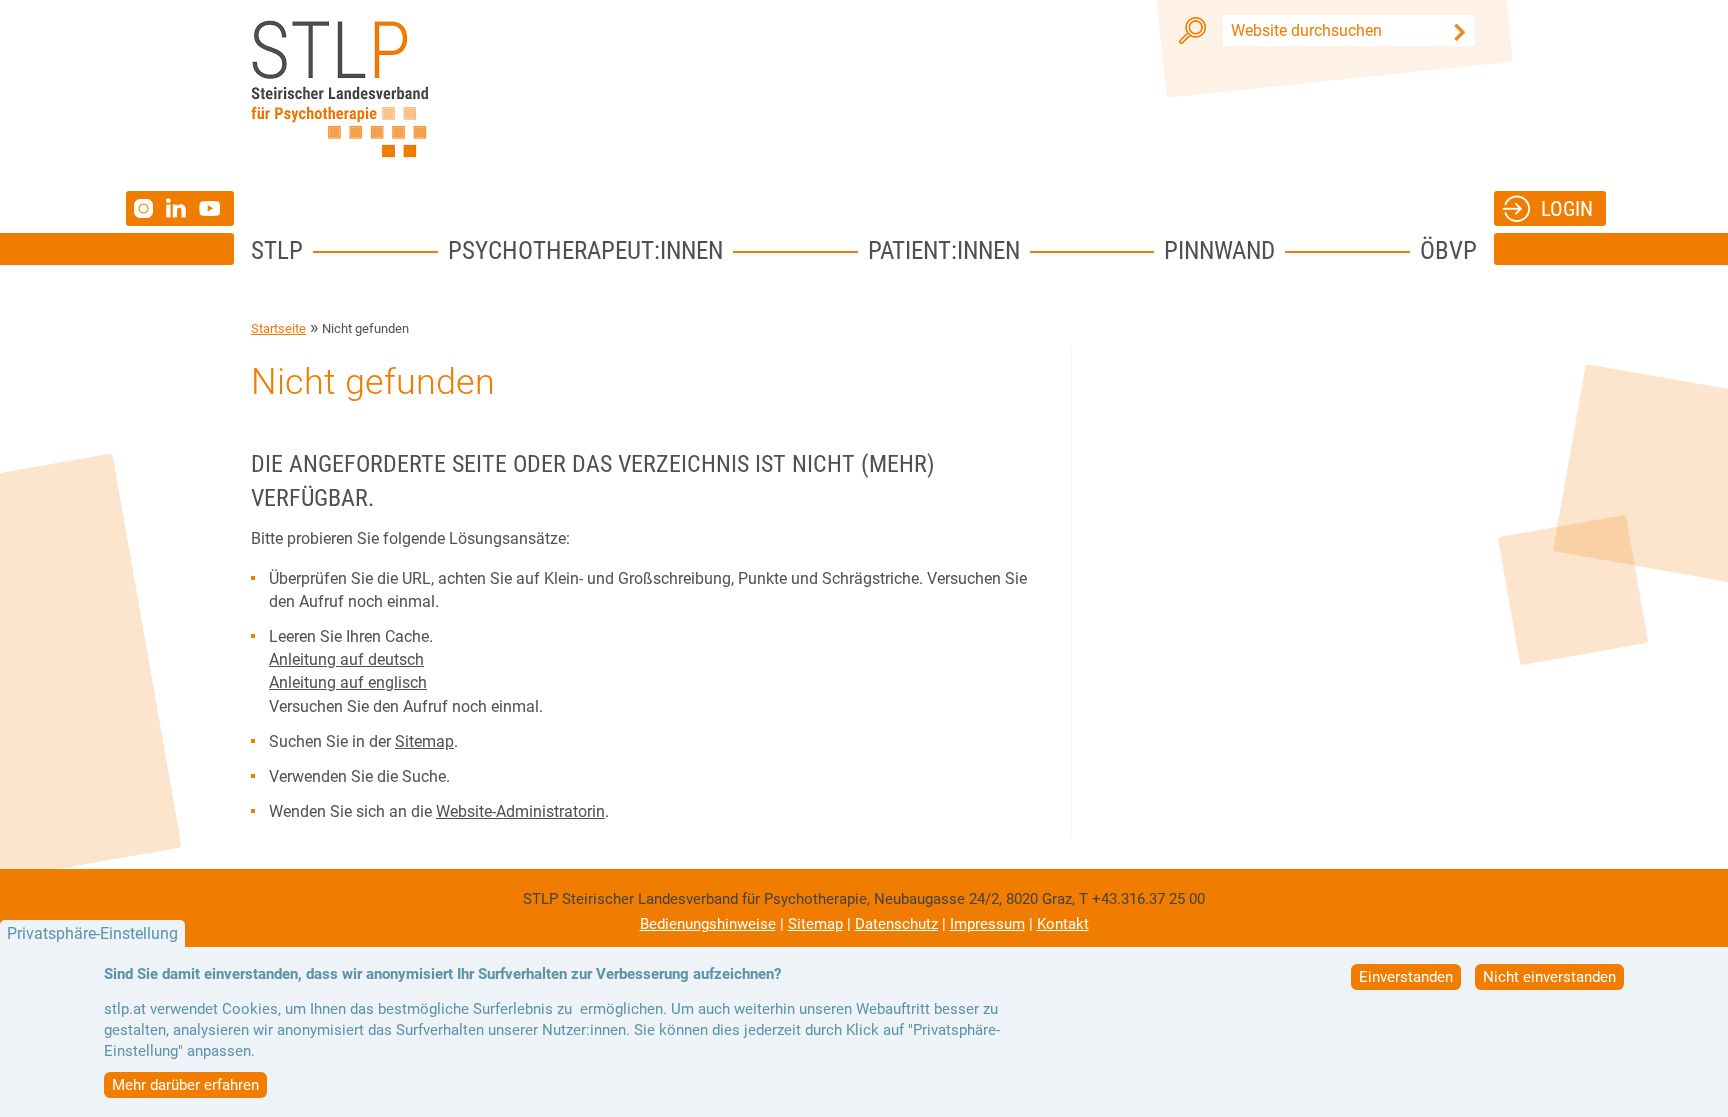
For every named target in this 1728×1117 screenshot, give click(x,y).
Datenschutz (896, 924)
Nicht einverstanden (1549, 977)
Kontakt (1063, 924)
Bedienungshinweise (708, 924)
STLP (277, 250)
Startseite (278, 328)
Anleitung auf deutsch (346, 659)
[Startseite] (339, 89)
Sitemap (424, 741)
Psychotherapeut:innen (585, 250)
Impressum (987, 924)
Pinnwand (1219, 250)
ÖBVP (1448, 250)
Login (1567, 208)
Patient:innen (944, 250)
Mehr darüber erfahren (185, 1085)
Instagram (146, 208)
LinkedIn (182, 208)
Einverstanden (1406, 977)
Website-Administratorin (520, 811)
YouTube (212, 208)
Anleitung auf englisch (348, 682)
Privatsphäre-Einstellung (92, 933)
